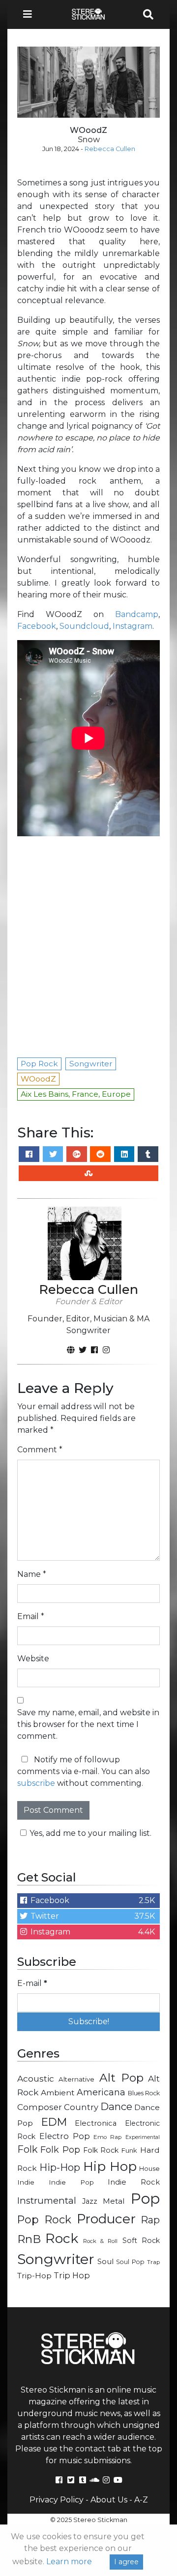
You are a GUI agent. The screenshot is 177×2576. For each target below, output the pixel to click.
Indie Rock (134, 2182)
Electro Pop (65, 2136)
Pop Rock (44, 2219)
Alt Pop (121, 2078)
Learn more (69, 2562)
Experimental (143, 2137)
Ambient (58, 2093)
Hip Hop (110, 2166)
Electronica (96, 2123)
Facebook (37, 626)
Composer (40, 2107)
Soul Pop (130, 2262)
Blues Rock (144, 2093)
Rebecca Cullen (110, 149)
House (149, 2169)
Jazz (90, 2201)
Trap (153, 2262)
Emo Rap (107, 2137)
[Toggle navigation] (30, 14)
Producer (106, 2219)
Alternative (76, 2079)
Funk (129, 2150)
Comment (40, 1450)
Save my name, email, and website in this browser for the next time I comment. (88, 1724)
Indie (26, 2182)
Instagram (133, 626)
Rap (150, 2220)
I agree (126, 2562)
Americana (101, 2092)
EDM (54, 2122)
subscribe (36, 1783)
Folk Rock (101, 2150)
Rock (62, 2238)
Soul (105, 2262)
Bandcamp (137, 614)
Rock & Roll (101, 2241)
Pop (145, 2199)
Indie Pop (71, 2182)
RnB (29, 2239)
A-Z (141, 2500)
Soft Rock (141, 2241)
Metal (114, 2201)
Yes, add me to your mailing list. (90, 1833)
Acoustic (36, 2078)
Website (33, 1659)
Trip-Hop (34, 2276)
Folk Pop (60, 2150)
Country (81, 2107)
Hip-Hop (60, 2167)
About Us (109, 2500)
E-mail (32, 1983)
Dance (116, 2106)
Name (32, 1574)
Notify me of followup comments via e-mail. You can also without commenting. (84, 1771)
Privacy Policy (57, 2500)
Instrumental (47, 2201)
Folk (27, 2149)
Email (31, 1616)
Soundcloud (84, 626)
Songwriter (56, 2259)
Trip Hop (72, 2275)
